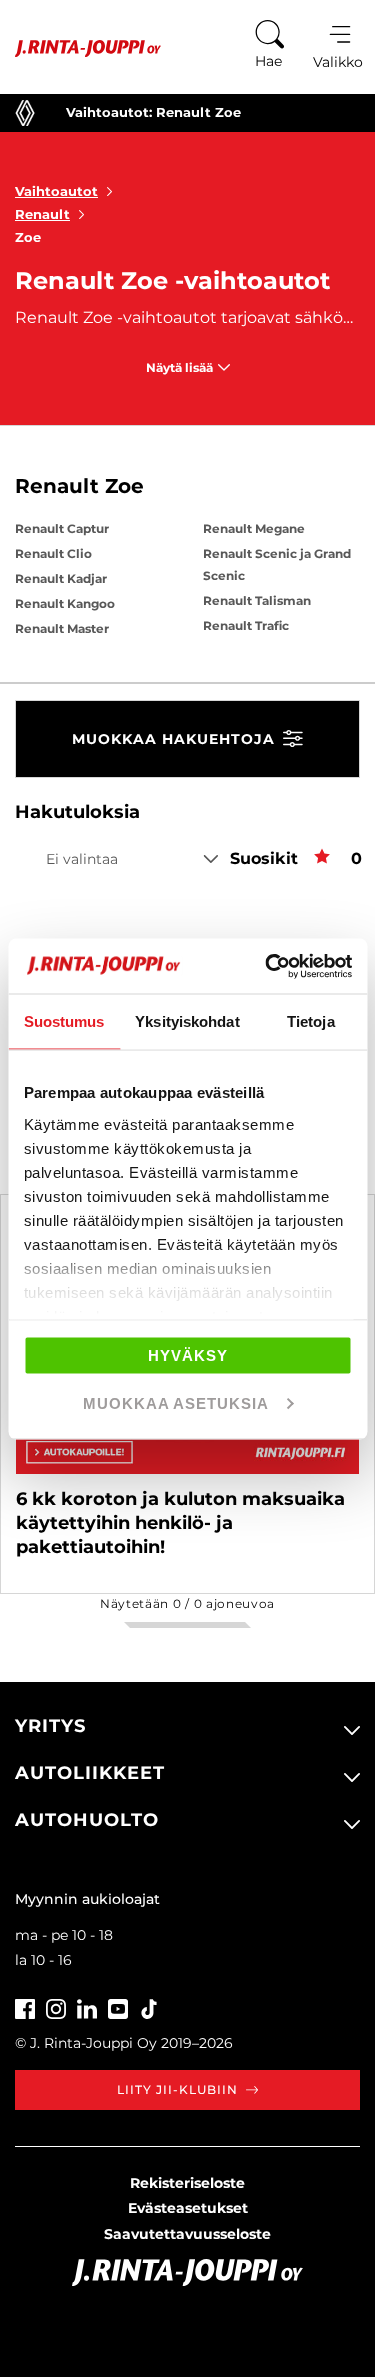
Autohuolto (87, 1820)
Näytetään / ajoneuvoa (187, 1603)
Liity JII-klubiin (177, 2089)
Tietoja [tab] (311, 1021)
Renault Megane (254, 528)
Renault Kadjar (61, 578)
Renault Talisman (257, 600)
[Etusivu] (80, 48)
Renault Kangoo (65, 603)
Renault (42, 214)
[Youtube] (118, 2006)
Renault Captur (62, 528)
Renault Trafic (246, 625)
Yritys (50, 1726)
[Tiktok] (149, 2006)
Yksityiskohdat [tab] (187, 1021)
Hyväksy (188, 1355)
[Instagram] (56, 2006)
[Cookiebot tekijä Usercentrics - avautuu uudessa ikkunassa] (267, 966)
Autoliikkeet (90, 1773)
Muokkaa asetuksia (176, 1402)
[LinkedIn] (87, 2006)
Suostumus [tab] (64, 1021)
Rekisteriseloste (187, 2183)
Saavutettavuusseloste (187, 2234)
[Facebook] (25, 2006)
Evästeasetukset (188, 2208)
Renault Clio (53, 553)
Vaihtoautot (56, 191)
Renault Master (62, 628)
